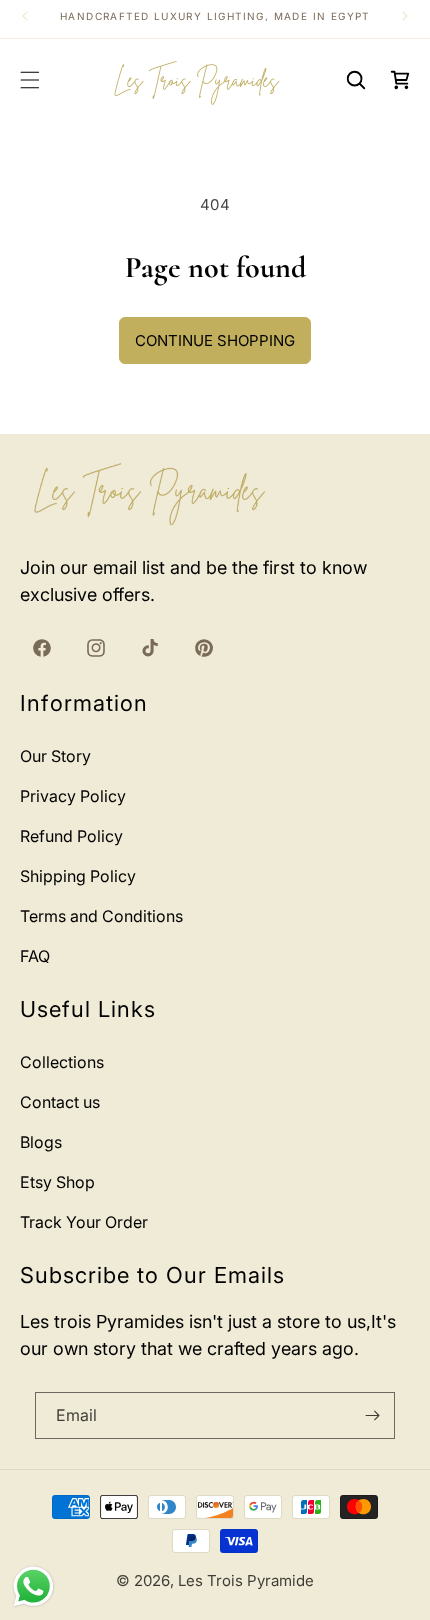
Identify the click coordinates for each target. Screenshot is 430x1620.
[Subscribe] (372, 1415)
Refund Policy (71, 836)
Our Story (55, 756)
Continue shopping (215, 340)
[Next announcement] (405, 16)
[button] (30, 80)
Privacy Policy (73, 796)
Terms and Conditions (101, 916)
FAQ (35, 956)
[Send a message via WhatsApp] (33, 1586)
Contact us (60, 1102)
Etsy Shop (57, 1182)
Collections (62, 1062)
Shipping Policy (78, 876)
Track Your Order (84, 1222)
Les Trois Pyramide (246, 1580)
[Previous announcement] (25, 16)
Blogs (41, 1142)
